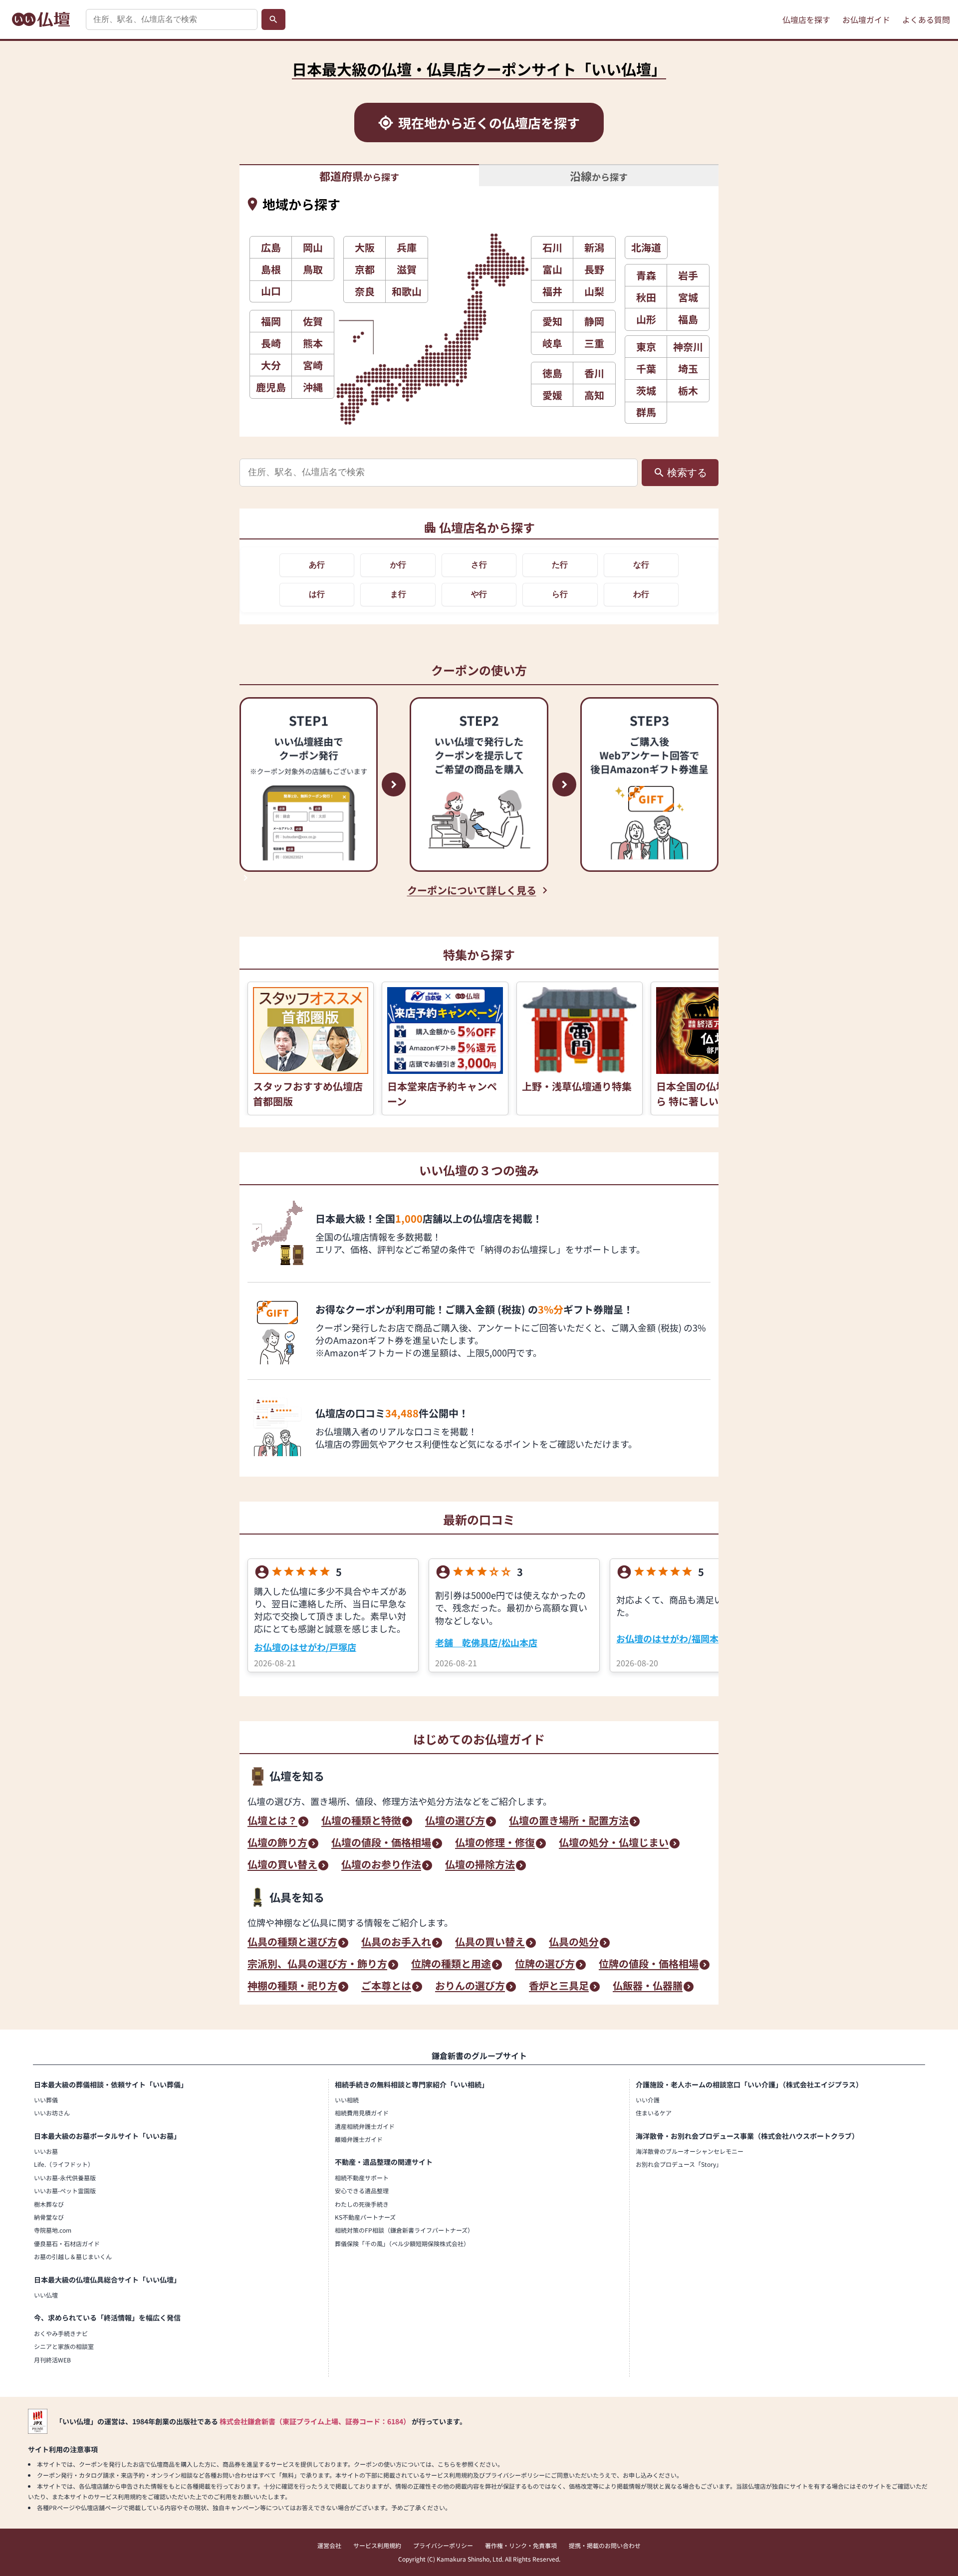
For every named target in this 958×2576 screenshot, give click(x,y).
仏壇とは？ (272, 1821)
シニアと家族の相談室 (64, 2346)
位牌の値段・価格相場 (649, 1965)
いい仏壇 (46, 2295)
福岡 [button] (271, 321)
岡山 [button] (313, 247)
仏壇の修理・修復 (495, 1843)
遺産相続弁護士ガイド (365, 2126)
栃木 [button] (688, 390)
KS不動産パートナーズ (365, 2217)
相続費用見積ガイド (362, 2113)
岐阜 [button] (552, 343)
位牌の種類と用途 (451, 1965)
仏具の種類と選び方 (292, 1943)
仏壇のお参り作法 (381, 1865)
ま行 (398, 594)
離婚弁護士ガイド (359, 2139)
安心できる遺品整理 (362, 2190)
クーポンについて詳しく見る (472, 890)
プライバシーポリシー (443, 2545)
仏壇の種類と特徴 (361, 1821)
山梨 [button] (594, 291)
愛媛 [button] (552, 395)
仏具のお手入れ (396, 1943)
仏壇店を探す (806, 19)
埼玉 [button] (688, 369)
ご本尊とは (386, 1987)
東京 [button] (646, 347)
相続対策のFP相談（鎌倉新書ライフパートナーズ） (404, 2230)
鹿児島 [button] (271, 387)
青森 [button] (646, 275)
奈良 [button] (365, 291)
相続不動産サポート (362, 2178)
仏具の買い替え (490, 1943)
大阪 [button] (365, 247)
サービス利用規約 (377, 2545)
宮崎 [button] (313, 365)
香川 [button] (594, 373)
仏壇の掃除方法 (480, 1865)
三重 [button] (594, 343)
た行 (560, 565)
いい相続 (347, 2100)
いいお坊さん (52, 2113)
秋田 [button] (646, 297)
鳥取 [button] (313, 269)
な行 (641, 565)
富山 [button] (552, 269)
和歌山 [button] (407, 291)
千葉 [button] (646, 369)
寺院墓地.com (53, 2230)
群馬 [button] (646, 412)
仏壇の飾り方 (277, 1843)
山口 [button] (271, 291)
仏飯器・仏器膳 (648, 1987)
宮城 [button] (688, 297)
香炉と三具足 (559, 1987)
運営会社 (329, 2545)
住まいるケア (654, 2113)
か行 (398, 565)
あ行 (317, 565)
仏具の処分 (574, 1943)
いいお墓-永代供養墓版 (65, 2178)
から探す (359, 176)
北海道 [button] (646, 247)
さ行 (479, 565)
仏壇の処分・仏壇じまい (614, 1843)
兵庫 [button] (407, 247)
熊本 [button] (313, 343)
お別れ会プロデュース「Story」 (679, 2164)
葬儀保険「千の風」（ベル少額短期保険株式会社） (402, 2243)
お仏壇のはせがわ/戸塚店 (305, 1647)
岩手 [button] (688, 275)
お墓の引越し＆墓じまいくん (73, 2256)
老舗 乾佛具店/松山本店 (486, 1642)
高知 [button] (594, 395)
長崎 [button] (271, 343)
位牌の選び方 (545, 1965)
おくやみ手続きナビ (61, 2333)
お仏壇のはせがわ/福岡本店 (672, 1638)
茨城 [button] (646, 390)
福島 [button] (688, 319)
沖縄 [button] (313, 387)
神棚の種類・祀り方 (292, 1987)
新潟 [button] (594, 247)
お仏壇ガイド (866, 19)
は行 (317, 594)
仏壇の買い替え (282, 1865)
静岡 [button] (594, 321)
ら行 (560, 594)
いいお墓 (46, 2151)
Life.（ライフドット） (64, 2164)
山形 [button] (646, 319)
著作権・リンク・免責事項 (521, 2545)
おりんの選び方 (470, 1987)
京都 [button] (365, 269)
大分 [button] (271, 365)
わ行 (641, 594)
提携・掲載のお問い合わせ (605, 2545)
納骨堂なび (49, 2217)
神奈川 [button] (688, 347)
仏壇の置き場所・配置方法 (569, 1821)
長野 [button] (594, 269)
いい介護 (648, 2100)
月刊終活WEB (52, 2360)
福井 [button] (552, 291)
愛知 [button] (552, 321)
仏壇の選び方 (455, 1821)
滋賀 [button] (407, 269)
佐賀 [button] (313, 321)
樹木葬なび (49, 2204)
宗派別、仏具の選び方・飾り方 (317, 1965)
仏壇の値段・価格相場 (381, 1843)
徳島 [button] (552, 373)
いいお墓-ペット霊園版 (65, 2190)
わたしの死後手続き (362, 2204)
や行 (479, 594)
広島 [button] (271, 247)
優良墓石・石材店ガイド (67, 2243)
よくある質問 (926, 19)
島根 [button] (271, 269)
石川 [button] (552, 247)
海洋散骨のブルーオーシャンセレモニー (690, 2151)
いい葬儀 (46, 2100)
